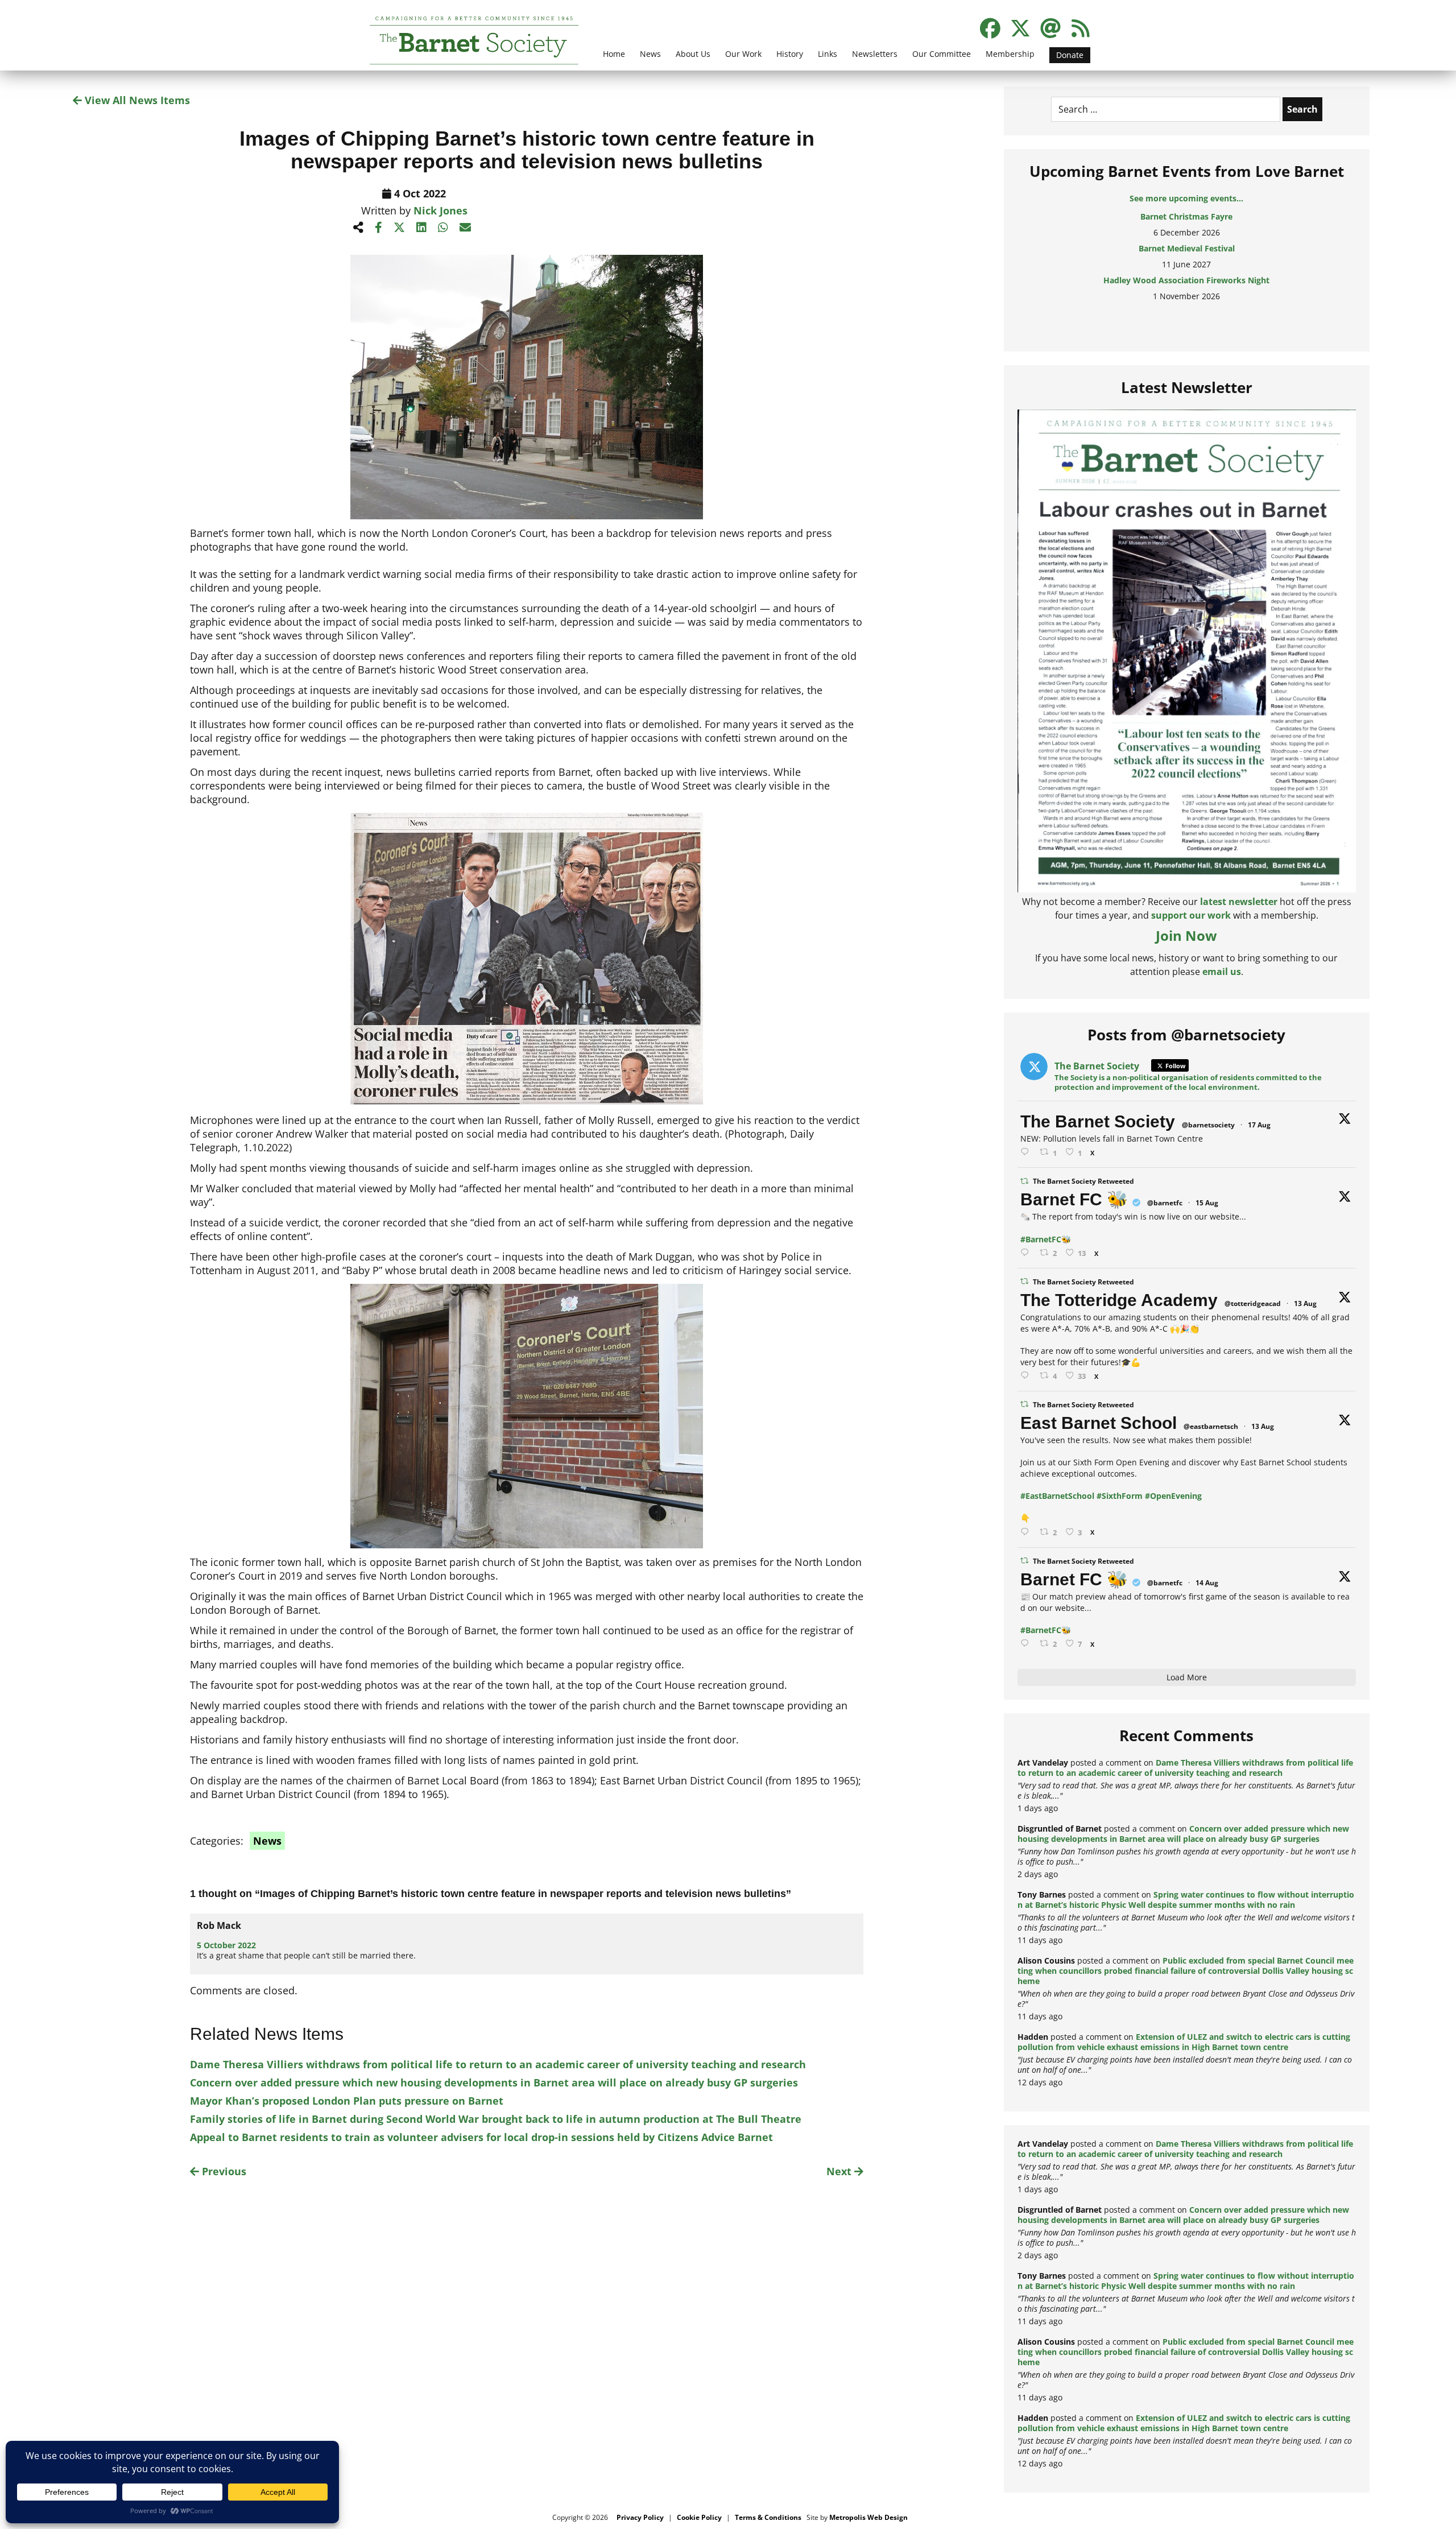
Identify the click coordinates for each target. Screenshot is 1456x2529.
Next (840, 2171)
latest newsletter (1239, 902)
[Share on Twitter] (399, 227)
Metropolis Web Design (868, 2517)
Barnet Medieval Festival (1187, 248)
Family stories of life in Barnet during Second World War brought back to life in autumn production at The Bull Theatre (496, 2119)
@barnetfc (1165, 1203)
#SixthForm (1120, 1496)
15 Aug (1207, 1203)
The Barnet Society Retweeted (1083, 1181)
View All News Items (136, 100)
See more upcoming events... (1186, 198)
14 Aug (1207, 1583)
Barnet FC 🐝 (1074, 1199)
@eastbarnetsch (1211, 1426)
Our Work (743, 54)
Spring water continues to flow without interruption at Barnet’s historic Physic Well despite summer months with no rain (1186, 1900)
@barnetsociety (1208, 1125)
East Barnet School (1099, 1423)
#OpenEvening (1173, 1496)
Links (828, 54)
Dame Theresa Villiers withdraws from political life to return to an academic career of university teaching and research (498, 2064)
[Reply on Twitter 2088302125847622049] (1027, 1644)
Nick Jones (440, 210)
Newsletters (875, 54)
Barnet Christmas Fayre (1186, 216)
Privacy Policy (640, 2517)
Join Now (1186, 935)
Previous (223, 2171)
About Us (693, 54)
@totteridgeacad (1253, 1303)
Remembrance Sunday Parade (1187, 312)
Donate (1070, 55)
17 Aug (1259, 1125)
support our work (1191, 915)
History (790, 54)
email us (1222, 972)
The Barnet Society (1098, 1121)
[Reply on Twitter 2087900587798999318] (1027, 1376)
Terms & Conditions (768, 2517)
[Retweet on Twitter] (1024, 1181)
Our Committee (942, 54)
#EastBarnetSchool (1057, 1496)
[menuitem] (614, 61)
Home (614, 54)
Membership (1010, 54)
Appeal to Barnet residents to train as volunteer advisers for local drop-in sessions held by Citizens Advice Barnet (481, 2137)
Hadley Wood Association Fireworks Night (1186, 280)
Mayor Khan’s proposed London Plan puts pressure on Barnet (347, 2101)
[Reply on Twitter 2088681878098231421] (1027, 1253)
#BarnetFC (1041, 1239)
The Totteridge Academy (1119, 1300)
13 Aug (1305, 1303)
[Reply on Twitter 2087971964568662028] (1027, 1532)
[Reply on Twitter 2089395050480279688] (1027, 1152)
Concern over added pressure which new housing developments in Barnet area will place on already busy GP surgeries (494, 2082)
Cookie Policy (699, 2517)
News (650, 54)
